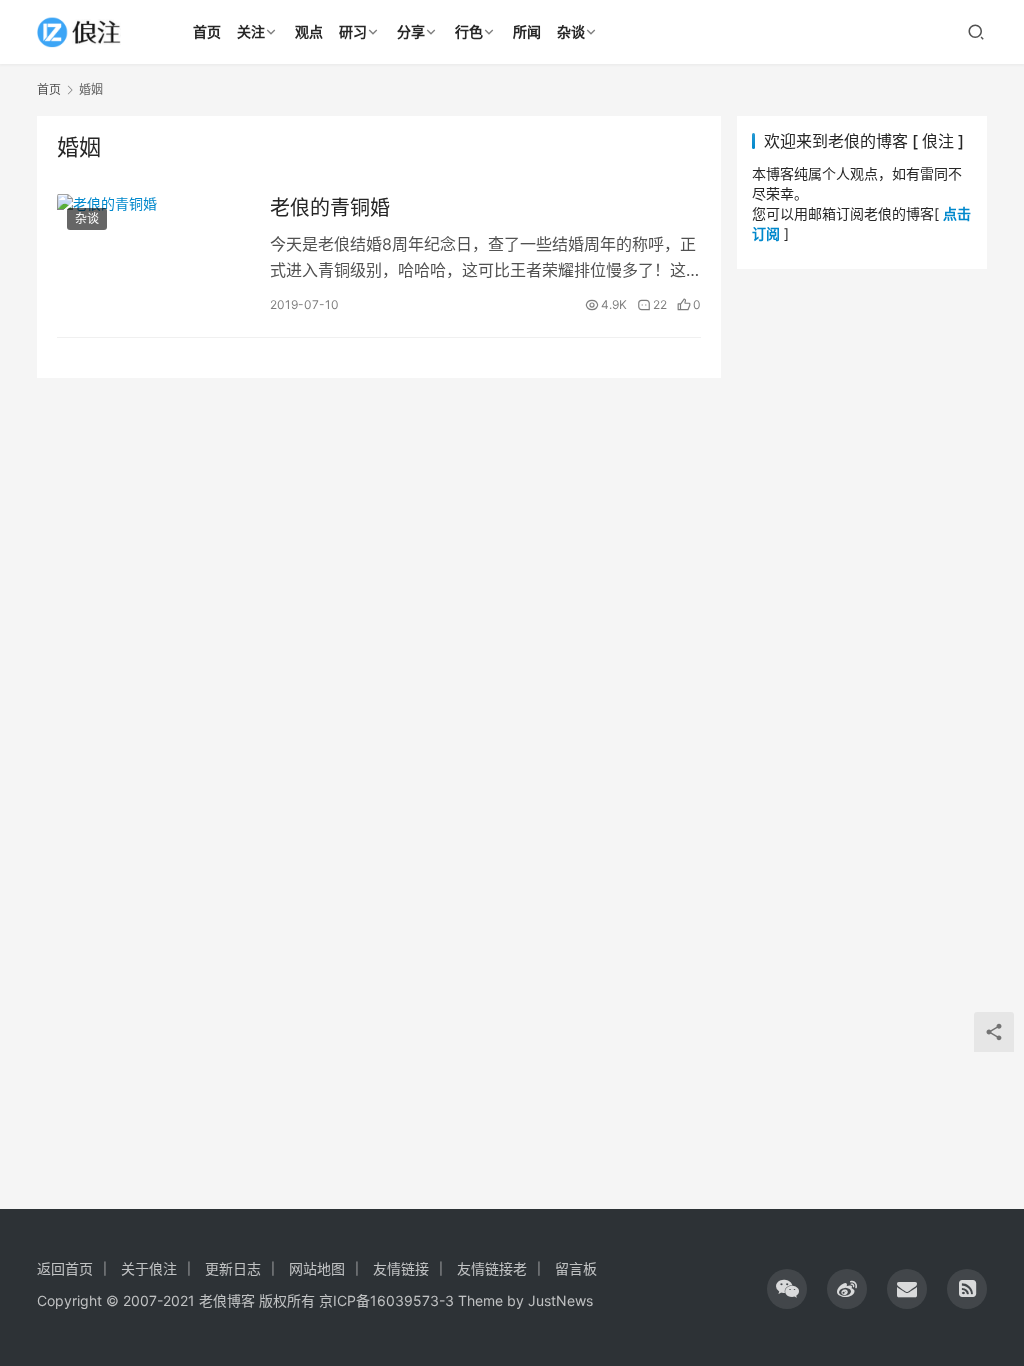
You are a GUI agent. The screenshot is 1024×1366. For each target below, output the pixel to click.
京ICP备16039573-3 (386, 1300)
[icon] (787, 1289)
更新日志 (233, 1268)
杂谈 (87, 218)
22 (660, 304)
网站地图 (317, 1268)
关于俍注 (149, 1268)
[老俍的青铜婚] (153, 255)
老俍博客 (227, 1300)
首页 (49, 89)
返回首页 (65, 1268)
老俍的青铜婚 (330, 208)
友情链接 (401, 1268)
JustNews (560, 1300)
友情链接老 (492, 1268)
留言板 (576, 1268)
